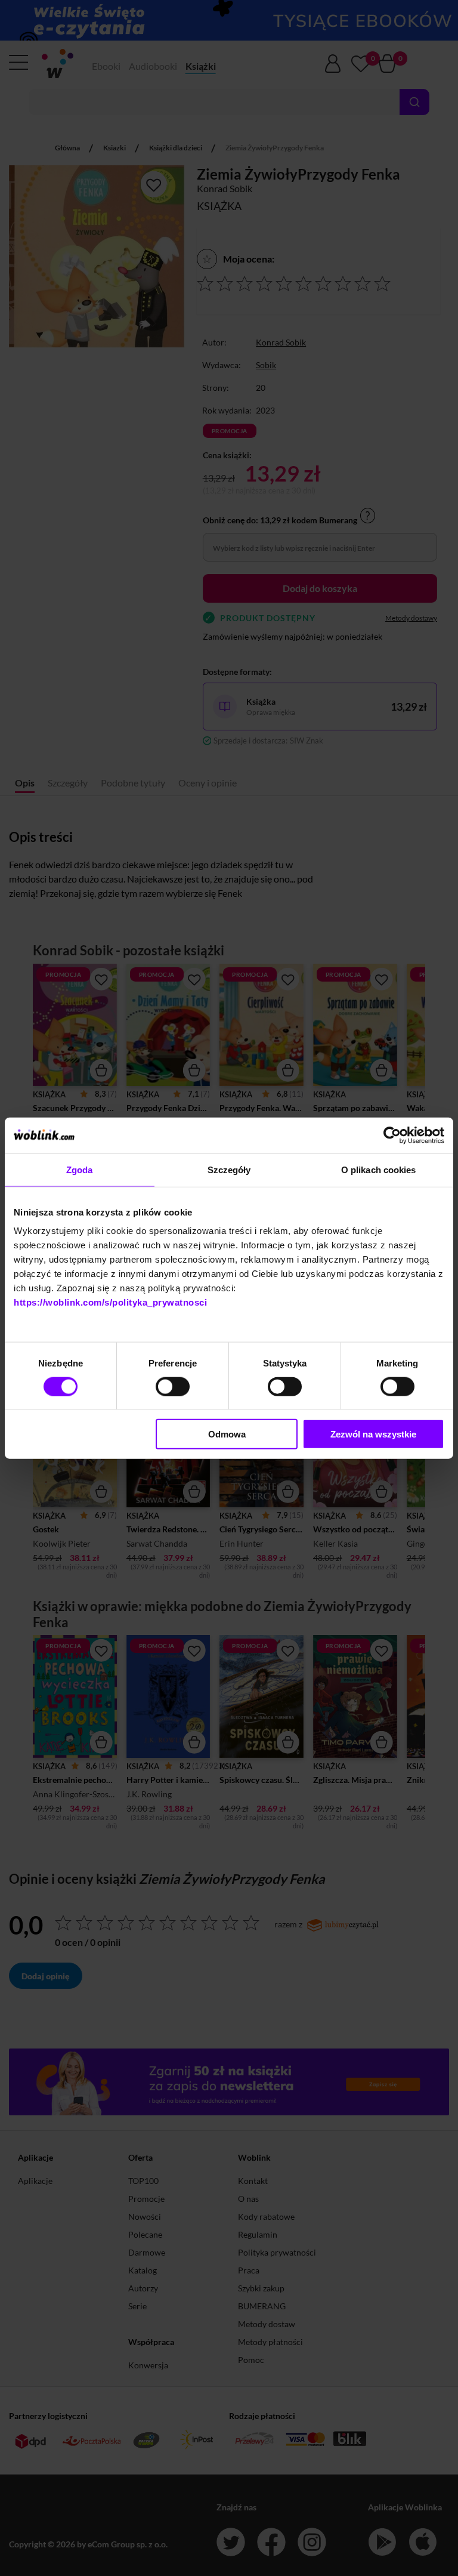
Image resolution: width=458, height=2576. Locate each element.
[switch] (173, 1386)
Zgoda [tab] (80, 1169)
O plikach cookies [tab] (379, 1169)
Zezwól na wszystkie (373, 1434)
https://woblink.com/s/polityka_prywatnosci (110, 1302)
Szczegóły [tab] (229, 1169)
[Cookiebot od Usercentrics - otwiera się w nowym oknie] (392, 1135)
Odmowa (227, 1434)
